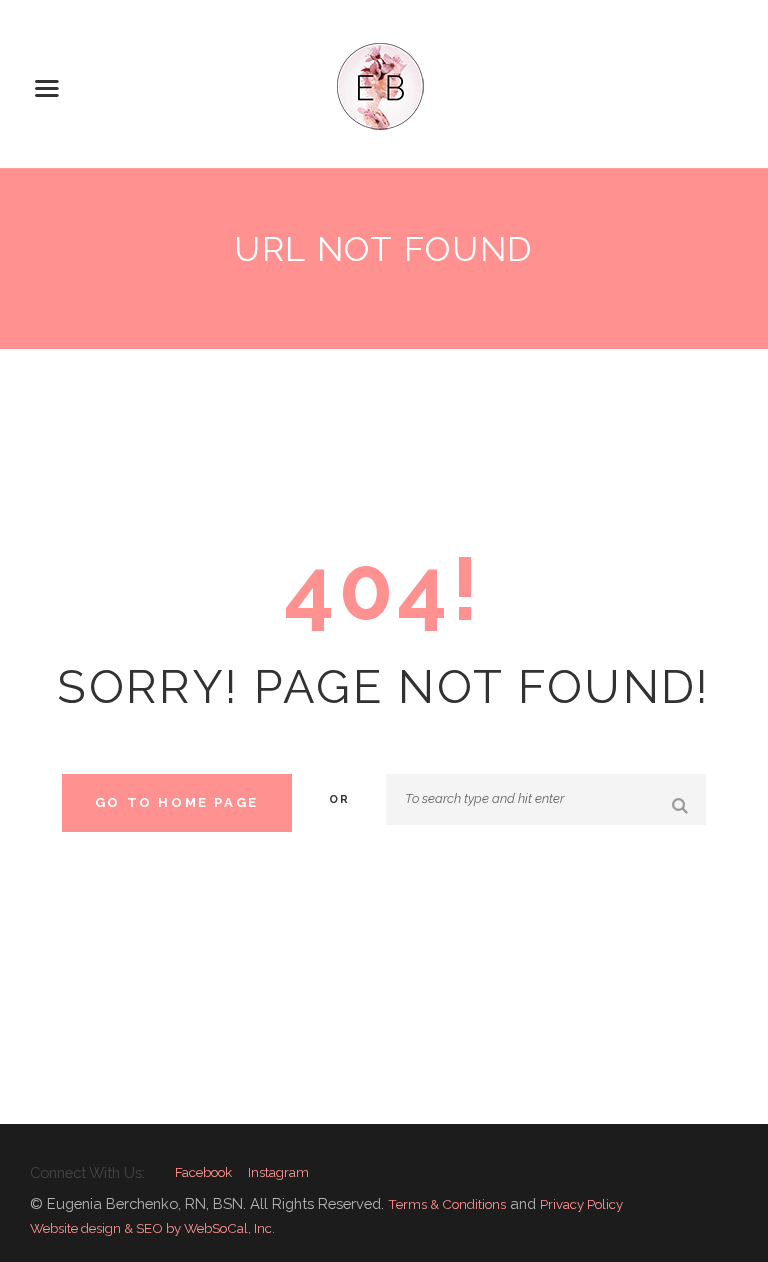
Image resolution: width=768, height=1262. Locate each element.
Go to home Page (177, 802)
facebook (203, 1172)
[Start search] (682, 806)
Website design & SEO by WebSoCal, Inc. (152, 1228)
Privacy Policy (581, 1204)
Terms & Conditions (447, 1204)
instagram (278, 1172)
